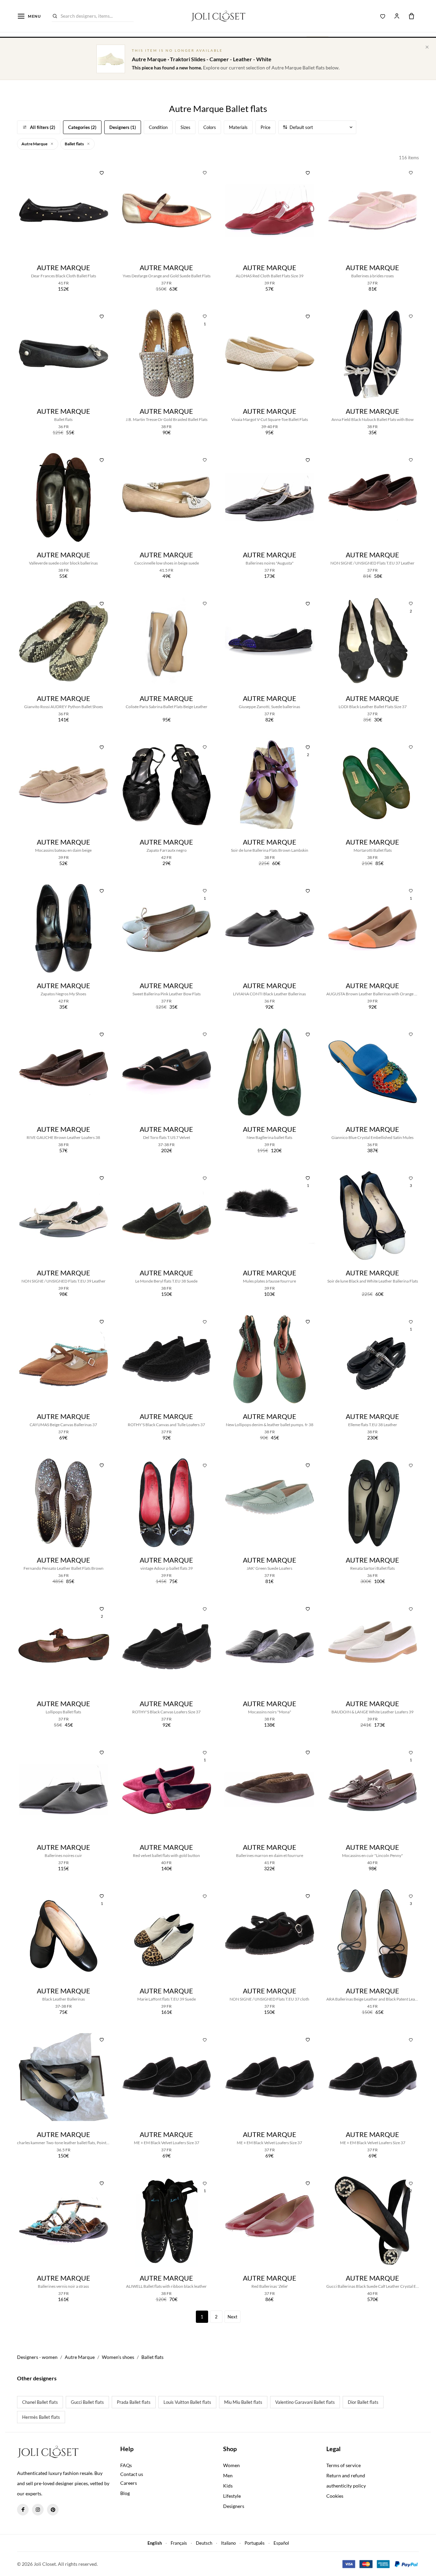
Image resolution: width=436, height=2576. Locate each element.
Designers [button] (234, 2506)
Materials (238, 127)
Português (255, 2543)
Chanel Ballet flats (40, 2402)
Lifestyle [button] (232, 2496)
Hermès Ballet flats (41, 2417)
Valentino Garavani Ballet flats (305, 2402)
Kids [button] (228, 2486)
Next (232, 2317)
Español (281, 2543)
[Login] (397, 16)
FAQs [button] (126, 2465)
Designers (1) (123, 127)
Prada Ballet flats (134, 2402)
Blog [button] (125, 2493)
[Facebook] (23, 2510)
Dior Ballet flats (363, 2402)
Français (179, 2543)
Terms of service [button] (344, 2465)
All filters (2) (43, 127)
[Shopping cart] (411, 16)
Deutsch (204, 2543)
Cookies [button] (335, 2496)
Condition (158, 127)
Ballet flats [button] (75, 144)
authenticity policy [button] (346, 2486)
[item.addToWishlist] (102, 172)
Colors (210, 127)
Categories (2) (82, 127)
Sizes (185, 127)
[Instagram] (38, 2510)
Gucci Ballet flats (87, 2402)
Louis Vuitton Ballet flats (187, 2402)
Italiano (228, 2543)
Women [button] (231, 2465)
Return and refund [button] (346, 2475)
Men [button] (228, 2475)
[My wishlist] (383, 16)
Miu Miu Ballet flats (243, 2402)
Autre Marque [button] (35, 144)
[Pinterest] (53, 2510)
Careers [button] (129, 2483)
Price (266, 127)
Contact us (132, 2474)
